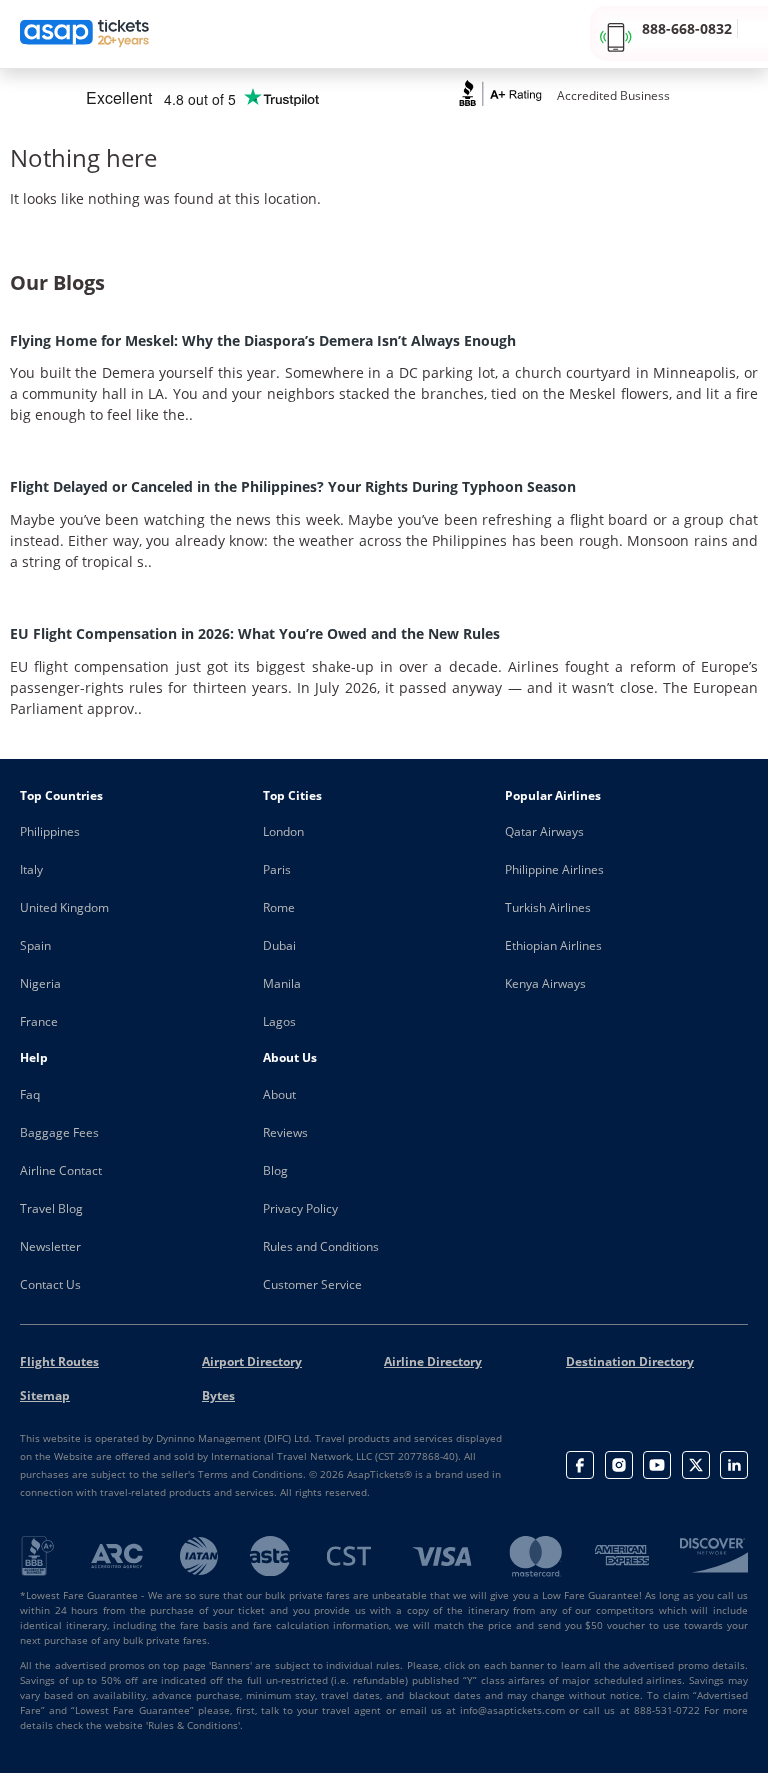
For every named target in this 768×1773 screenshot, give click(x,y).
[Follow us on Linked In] (734, 1465)
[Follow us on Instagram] (619, 1465)
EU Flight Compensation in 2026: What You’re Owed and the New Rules (255, 633)
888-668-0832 (687, 28)
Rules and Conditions (321, 1246)
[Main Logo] (85, 34)
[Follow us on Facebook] (580, 1465)
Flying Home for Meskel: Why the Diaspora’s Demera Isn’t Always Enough (263, 340)
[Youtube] (657, 1465)
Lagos (279, 1021)
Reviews (285, 1132)
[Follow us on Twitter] (696, 1465)
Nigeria (40, 983)
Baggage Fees (59, 1132)
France (39, 1021)
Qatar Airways (544, 831)
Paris (277, 869)
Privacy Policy (300, 1208)
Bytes (218, 1395)
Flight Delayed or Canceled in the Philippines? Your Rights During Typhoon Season (293, 486)
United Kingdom (64, 907)
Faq (30, 1094)
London (283, 831)
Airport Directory (252, 1361)
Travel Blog (51, 1208)
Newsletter (50, 1246)
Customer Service (312, 1284)
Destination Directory (630, 1361)
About (279, 1094)
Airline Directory (433, 1361)
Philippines (50, 831)
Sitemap (45, 1395)
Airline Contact (61, 1170)
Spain (35, 945)
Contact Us (50, 1284)
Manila (282, 983)
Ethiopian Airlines (553, 945)
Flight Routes (59, 1361)
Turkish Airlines (548, 907)
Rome (279, 907)
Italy (31, 869)
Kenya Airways (545, 983)
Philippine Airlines (554, 869)
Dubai (279, 945)
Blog (275, 1170)
